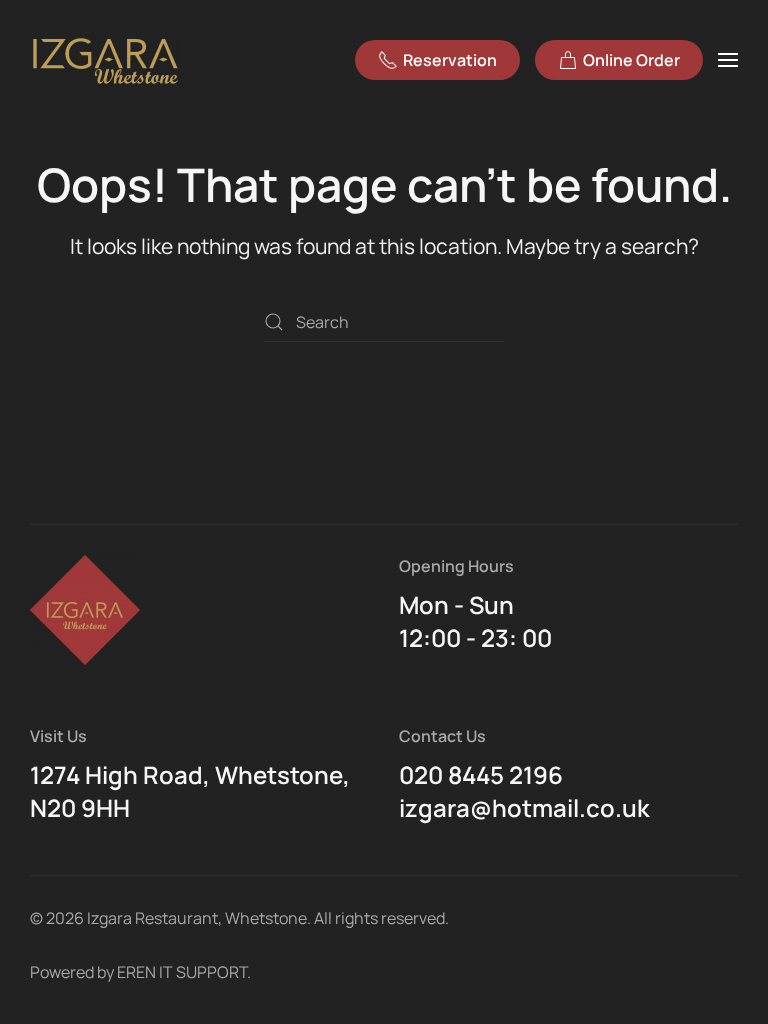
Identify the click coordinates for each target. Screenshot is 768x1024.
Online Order (631, 60)
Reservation (450, 60)
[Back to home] (108, 60)
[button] (728, 60)
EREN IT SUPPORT (182, 972)
